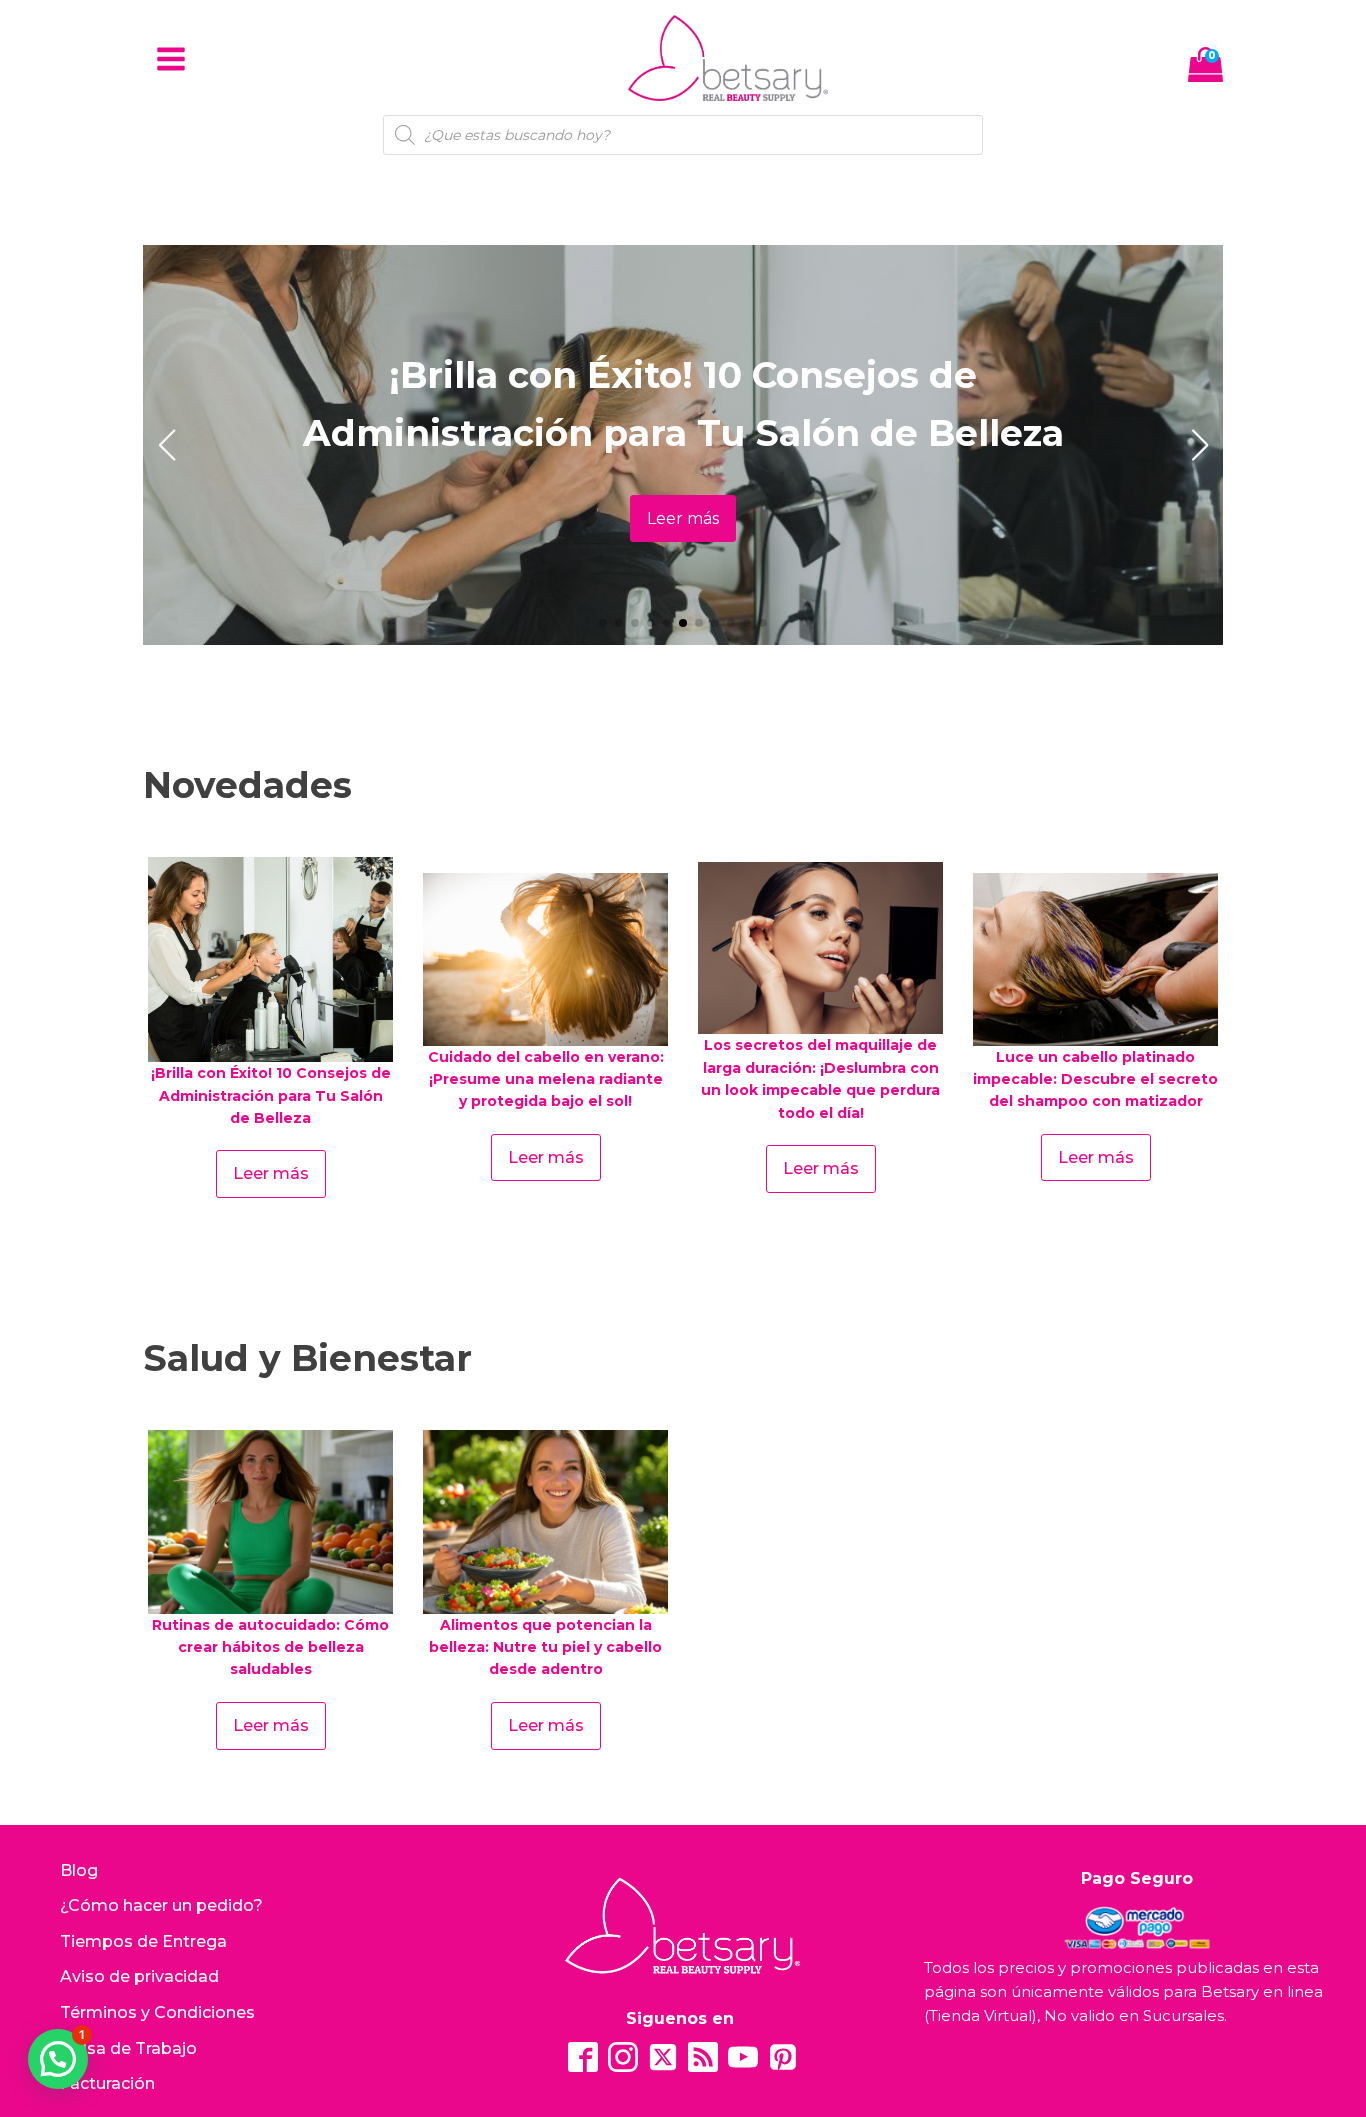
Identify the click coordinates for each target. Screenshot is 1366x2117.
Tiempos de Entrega (143, 1941)
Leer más (683, 518)
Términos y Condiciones (157, 2012)
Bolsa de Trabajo (128, 2048)
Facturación (107, 2083)
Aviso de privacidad (139, 1976)
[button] (603, 623)
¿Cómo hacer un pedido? (161, 1905)
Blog (79, 1870)
